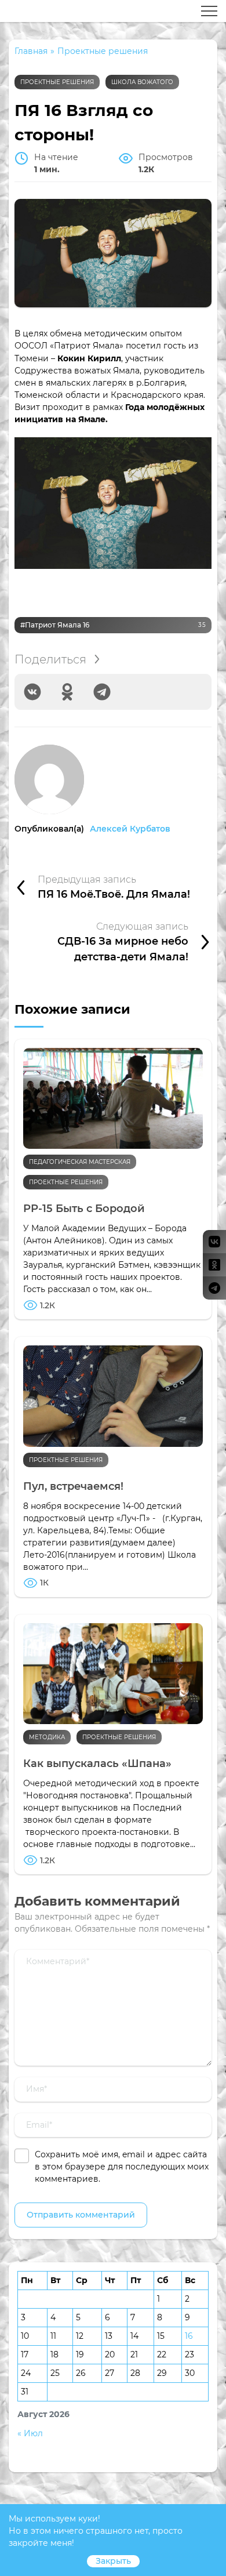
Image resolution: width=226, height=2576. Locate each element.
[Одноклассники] (67, 692)
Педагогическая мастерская (80, 1162)
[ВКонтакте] (32, 692)
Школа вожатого (142, 82)
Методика (47, 1737)
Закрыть (113, 2561)
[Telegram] (102, 692)
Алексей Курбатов (130, 829)
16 (189, 2336)
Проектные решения (57, 82)
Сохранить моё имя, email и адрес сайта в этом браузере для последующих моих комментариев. (122, 2167)
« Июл (30, 2433)
